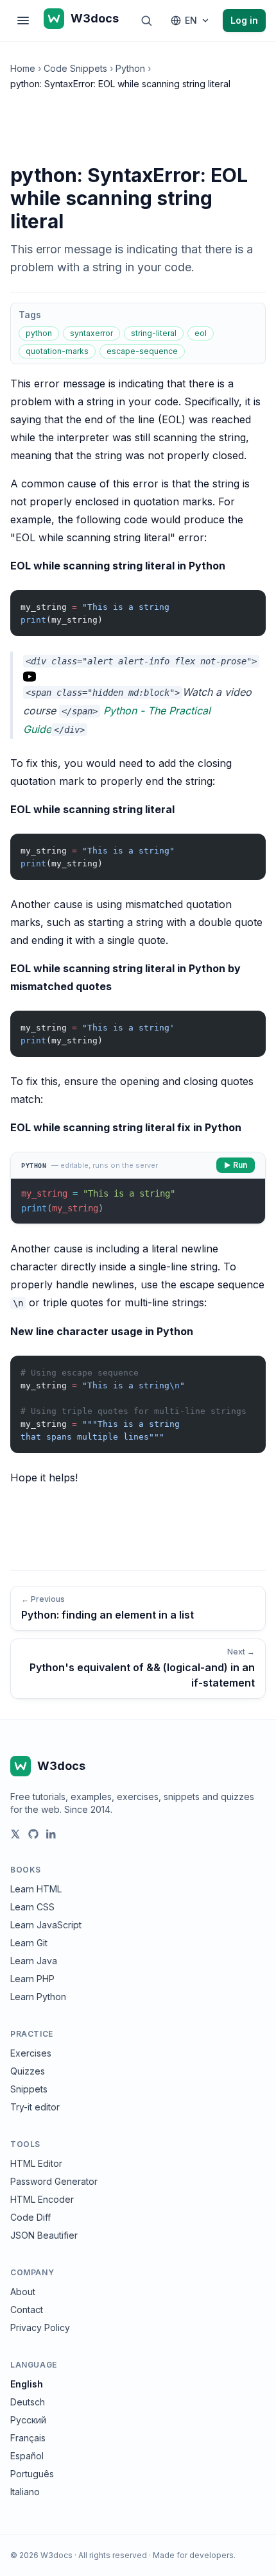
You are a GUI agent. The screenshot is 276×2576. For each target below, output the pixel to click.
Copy (245, 602)
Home (23, 68)
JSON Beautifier (44, 2235)
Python (130, 68)
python (39, 333)
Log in (244, 20)
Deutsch (28, 2402)
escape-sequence (142, 351)
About (23, 2292)
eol (201, 333)
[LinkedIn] (51, 1834)
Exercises (31, 2053)
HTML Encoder (42, 2199)
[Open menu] (23, 21)
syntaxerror (91, 333)
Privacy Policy (40, 2328)
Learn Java (34, 1961)
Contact (27, 2310)
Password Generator (54, 2181)
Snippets (29, 2089)
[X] (15, 1834)
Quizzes (28, 2071)
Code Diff (30, 2217)
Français (28, 2438)
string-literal (154, 333)
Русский (28, 2420)
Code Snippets (75, 68)
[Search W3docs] (146, 21)
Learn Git (29, 1943)
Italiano (25, 2492)
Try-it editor (35, 2107)
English (27, 2384)
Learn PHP (32, 1979)
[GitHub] (33, 1834)
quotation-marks (57, 351)
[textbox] (138, 1201)
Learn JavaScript (46, 1925)
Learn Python (38, 1997)
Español (27, 2456)
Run (240, 1165)
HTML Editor (36, 2163)
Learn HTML (36, 1889)
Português (32, 2474)
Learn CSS (32, 1907)
